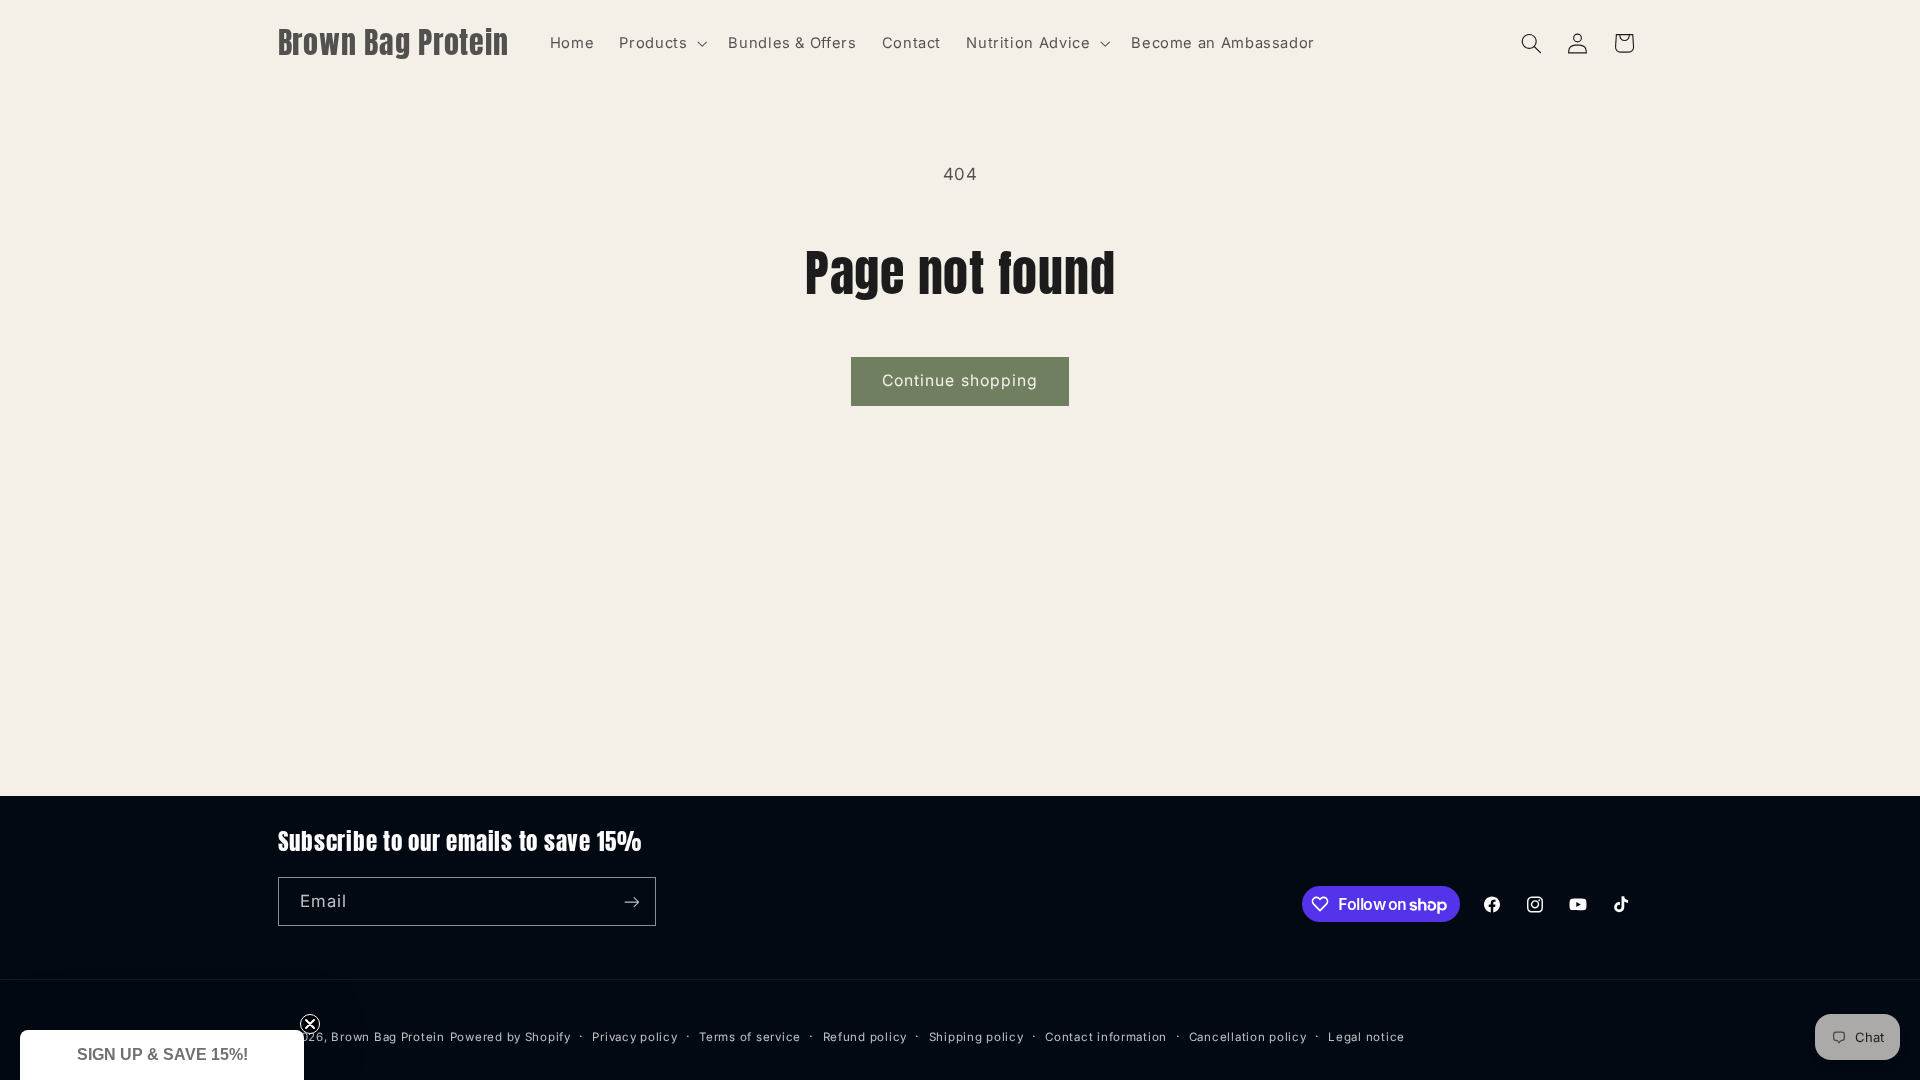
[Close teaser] (310, 1024)
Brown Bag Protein (388, 1037)
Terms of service (750, 1037)
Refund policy (865, 1037)
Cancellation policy (1248, 1037)
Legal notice (1366, 1037)
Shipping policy (976, 1037)
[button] (661, 43)
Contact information (1106, 1037)
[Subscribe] (631, 901)
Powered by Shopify (510, 1037)
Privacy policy (634, 1037)
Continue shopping (960, 380)
